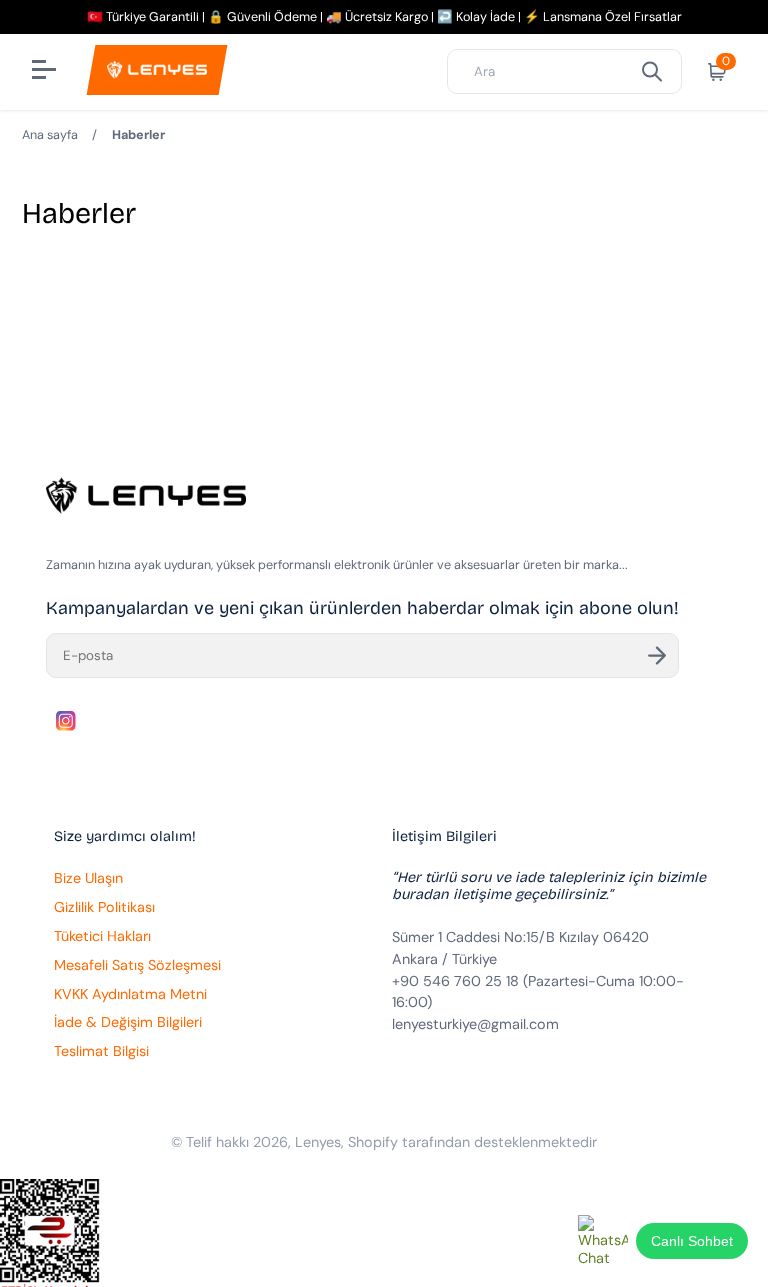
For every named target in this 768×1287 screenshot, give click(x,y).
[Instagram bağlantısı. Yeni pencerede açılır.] (66, 721)
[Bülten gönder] (657, 655)
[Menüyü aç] (46, 72)
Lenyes (318, 1142)
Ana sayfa (50, 135)
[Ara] (652, 71)
